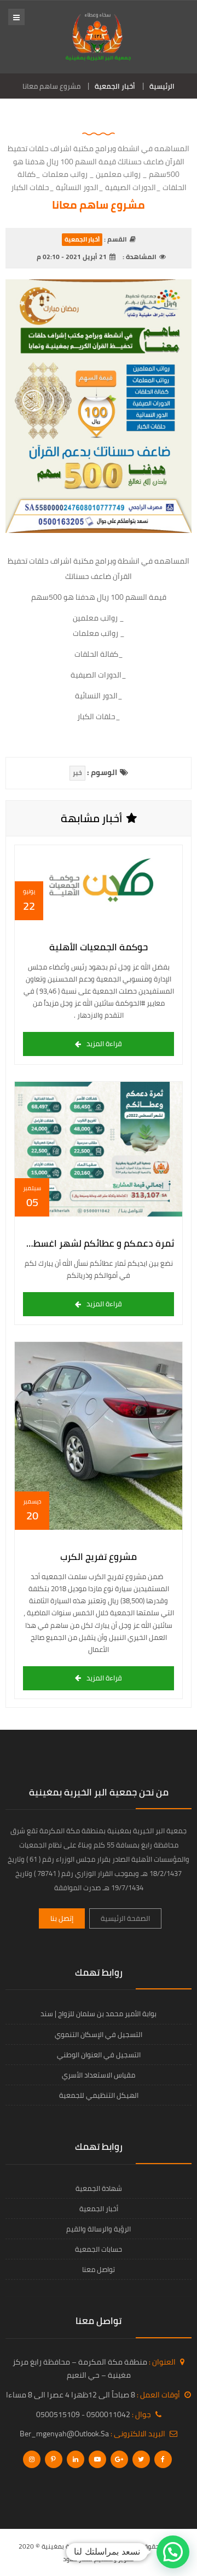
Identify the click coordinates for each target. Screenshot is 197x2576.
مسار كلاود (78, 2559)
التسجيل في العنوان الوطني (99, 2055)
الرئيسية (162, 86)
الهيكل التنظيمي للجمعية (99, 2095)
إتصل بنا (62, 1918)
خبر (77, 773)
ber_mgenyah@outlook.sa (64, 2434)
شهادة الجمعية (99, 2188)
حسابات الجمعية (99, 2249)
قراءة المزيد (104, 1043)
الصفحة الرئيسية (125, 1918)
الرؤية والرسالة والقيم (99, 2229)
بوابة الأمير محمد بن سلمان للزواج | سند (99, 2013)
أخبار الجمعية (115, 86)
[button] (173, 2552)
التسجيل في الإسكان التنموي (99, 2034)
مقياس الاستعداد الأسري (99, 2075)
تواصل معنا (99, 2269)
